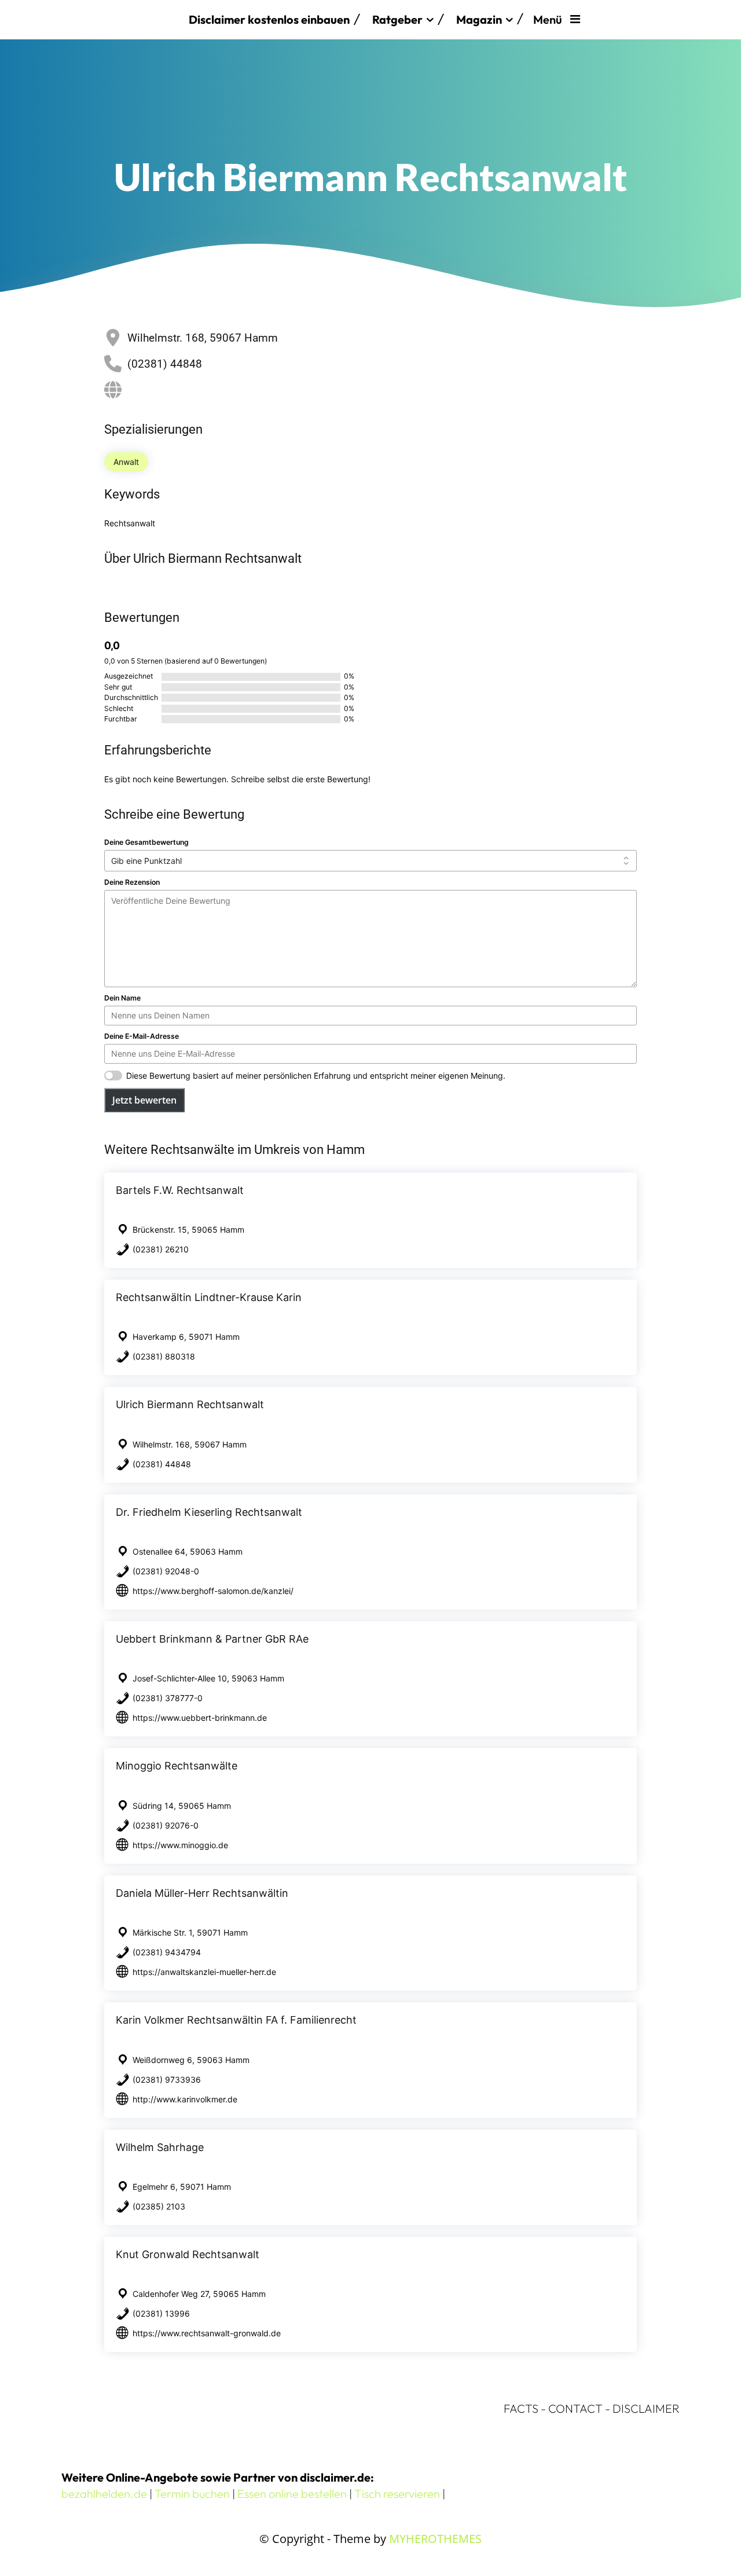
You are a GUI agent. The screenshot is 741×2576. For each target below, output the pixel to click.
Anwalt (126, 462)
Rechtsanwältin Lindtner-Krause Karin (209, 1297)
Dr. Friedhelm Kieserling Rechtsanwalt (209, 1512)
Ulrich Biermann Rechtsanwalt (190, 1404)
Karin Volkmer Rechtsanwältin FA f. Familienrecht (236, 2020)
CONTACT (575, 2408)
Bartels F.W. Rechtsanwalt (180, 1190)
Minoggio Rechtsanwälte (177, 1766)
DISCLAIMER (646, 2408)
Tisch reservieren (397, 2493)
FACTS (521, 2408)
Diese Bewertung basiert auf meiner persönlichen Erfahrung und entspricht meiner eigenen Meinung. (316, 1076)
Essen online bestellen (292, 2493)
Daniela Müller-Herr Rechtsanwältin (202, 1893)
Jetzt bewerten (144, 1100)
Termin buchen (192, 2493)
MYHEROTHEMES (435, 2539)
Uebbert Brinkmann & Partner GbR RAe (212, 1639)
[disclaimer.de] (119, 20)
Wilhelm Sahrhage (160, 2147)
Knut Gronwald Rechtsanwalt (188, 2254)
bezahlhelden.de (104, 2493)
